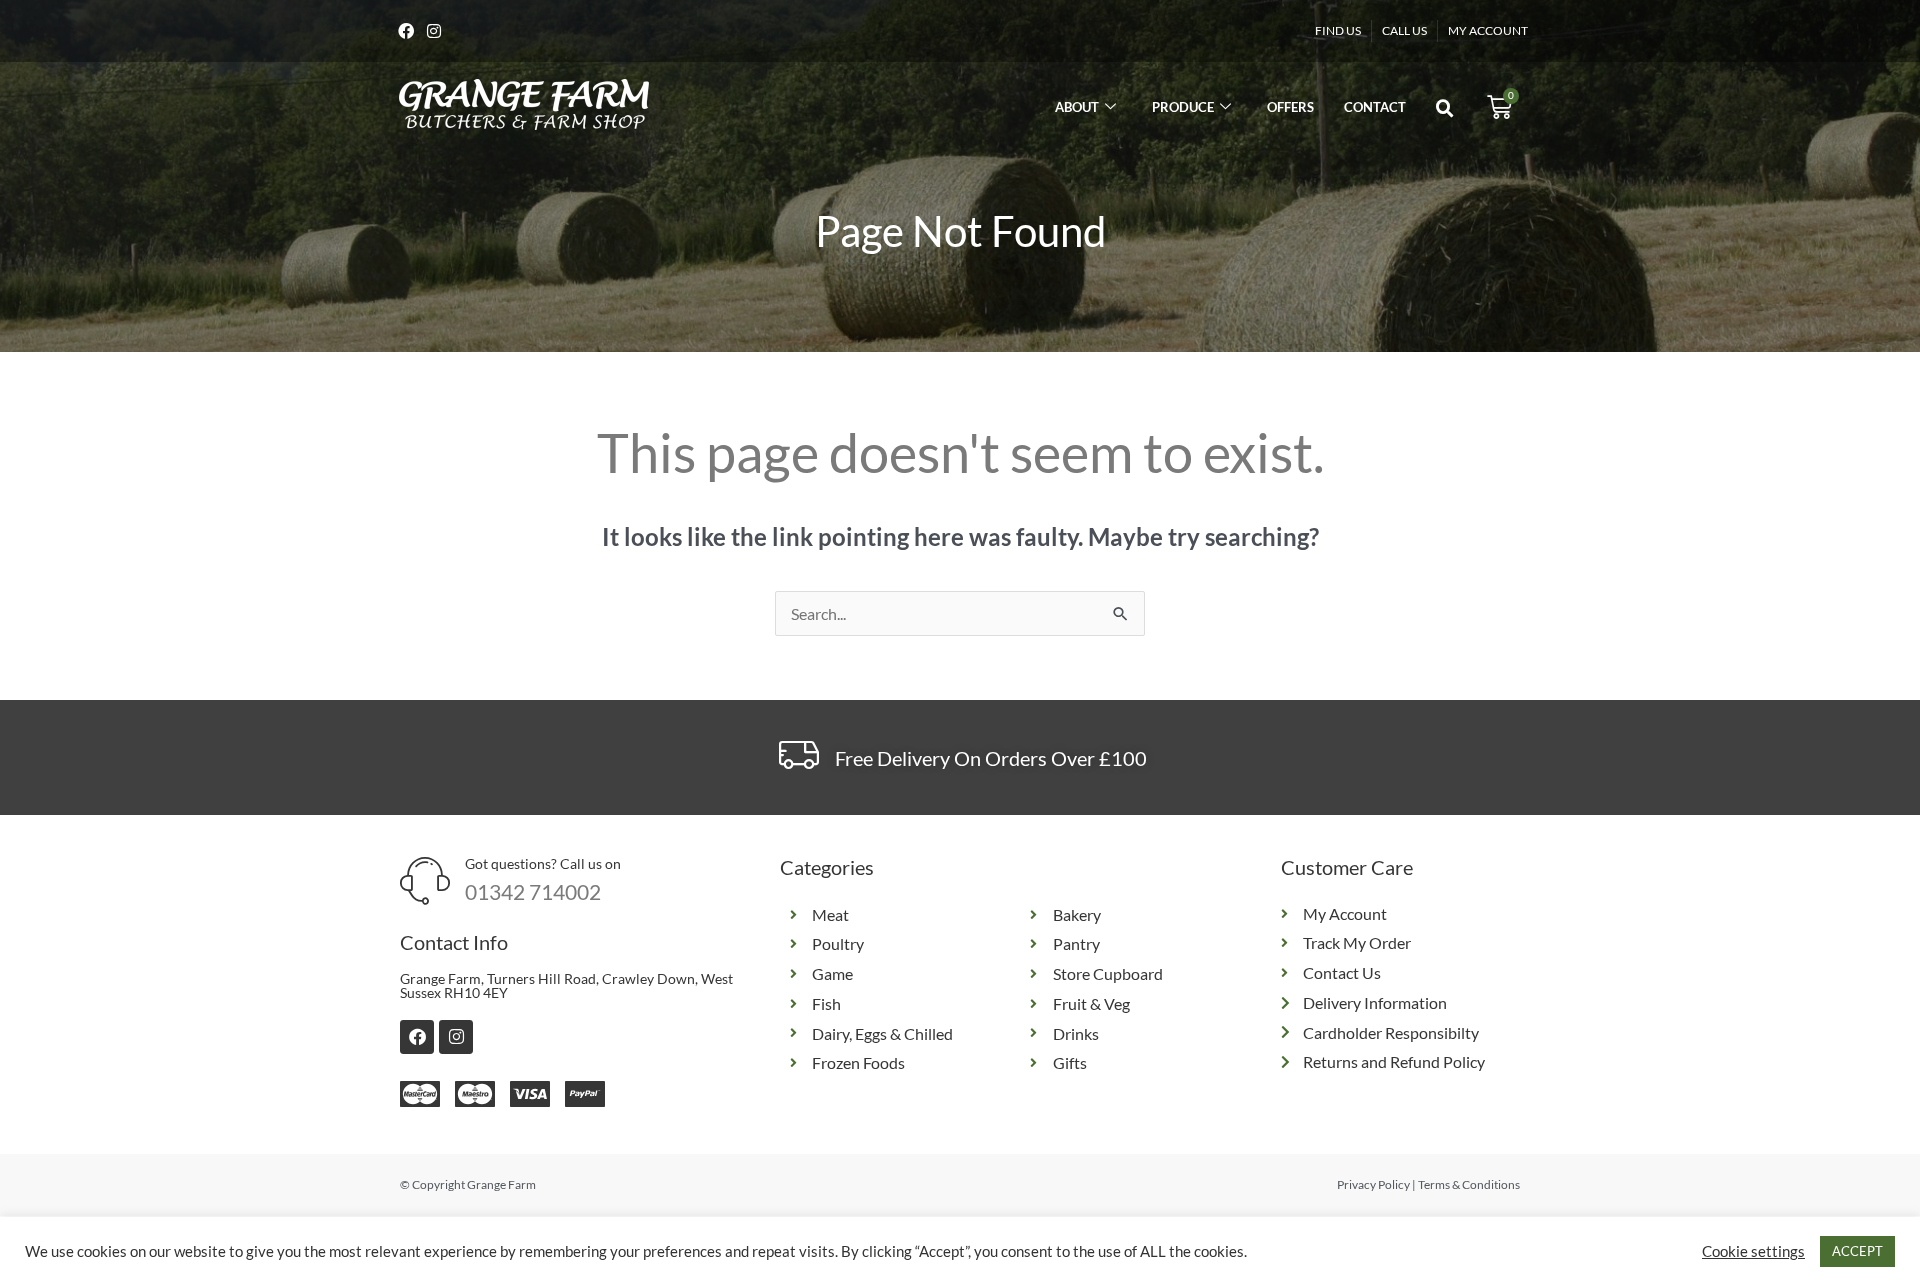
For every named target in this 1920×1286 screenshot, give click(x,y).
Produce (1183, 107)
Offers (1290, 107)
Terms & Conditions (1469, 1184)
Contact (1375, 107)
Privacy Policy (1373, 1184)
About (1077, 107)
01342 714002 (533, 891)
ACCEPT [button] (1857, 1251)
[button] (1445, 109)
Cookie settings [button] (1753, 1251)
